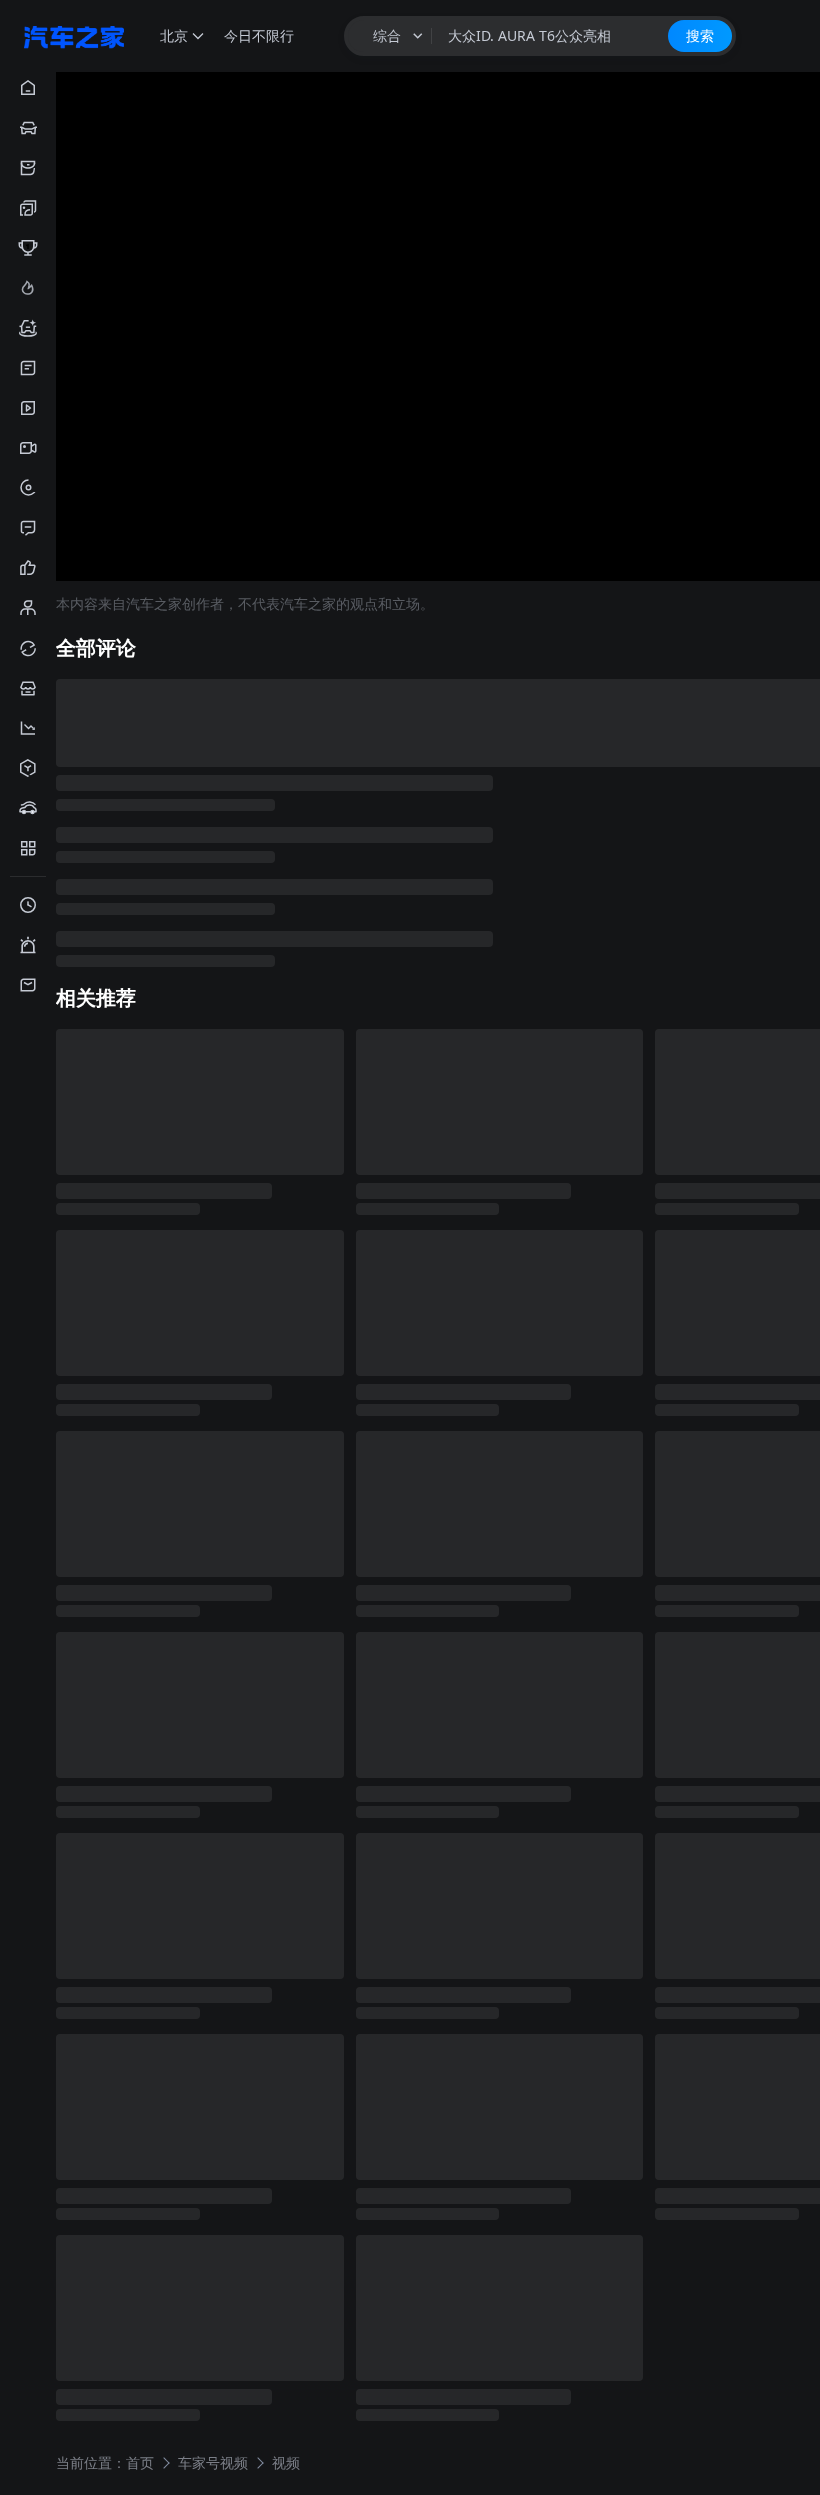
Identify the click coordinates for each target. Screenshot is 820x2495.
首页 (140, 2461)
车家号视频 (213, 2461)
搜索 (700, 35)
